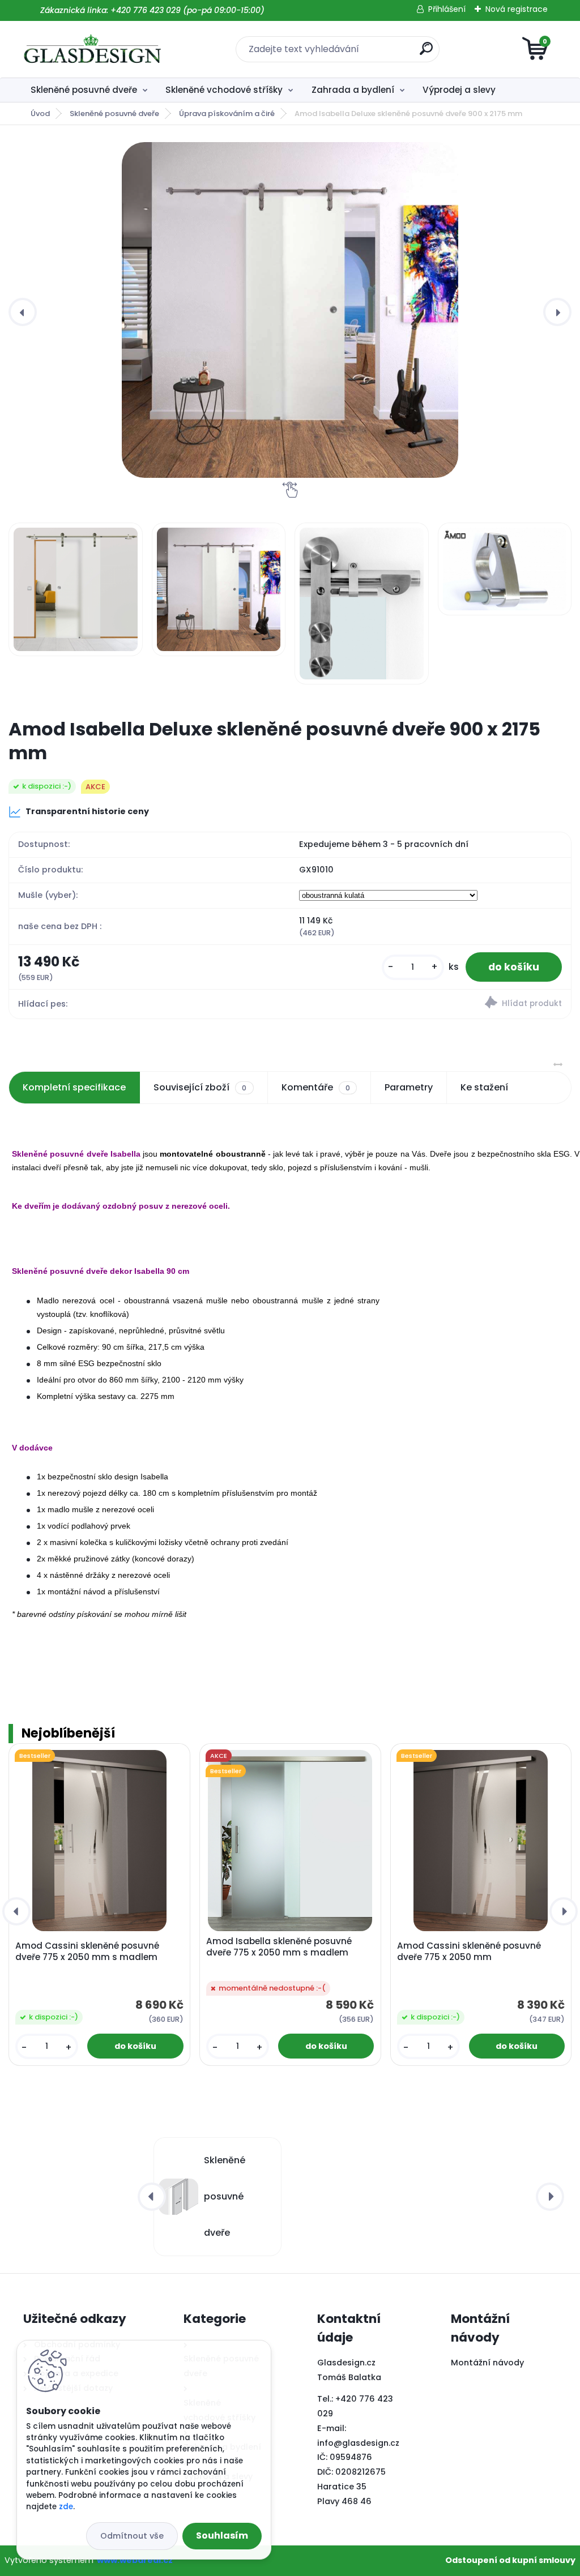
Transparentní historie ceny (87, 811)
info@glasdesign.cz (358, 2443)
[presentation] (23, 312)
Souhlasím (222, 2536)
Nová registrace (517, 9)
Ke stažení (484, 1087)
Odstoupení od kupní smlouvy (510, 2560)
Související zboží (200, 1087)
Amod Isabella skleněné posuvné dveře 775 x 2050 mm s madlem (279, 1947)
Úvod (40, 114)
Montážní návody (487, 2363)
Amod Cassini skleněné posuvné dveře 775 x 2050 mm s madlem (87, 1952)
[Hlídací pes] (430, 1004)
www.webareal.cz (135, 2560)
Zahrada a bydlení (353, 90)
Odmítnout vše (132, 2536)
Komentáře (316, 1087)
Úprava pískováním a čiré (227, 114)
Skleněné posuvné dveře (84, 90)
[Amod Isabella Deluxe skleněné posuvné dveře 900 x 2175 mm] (290, 310)
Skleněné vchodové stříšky (224, 90)
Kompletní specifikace (74, 1087)
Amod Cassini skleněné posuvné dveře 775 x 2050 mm (469, 1952)
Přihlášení (447, 9)
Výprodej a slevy (459, 90)
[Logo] (93, 49)
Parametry (409, 1087)
